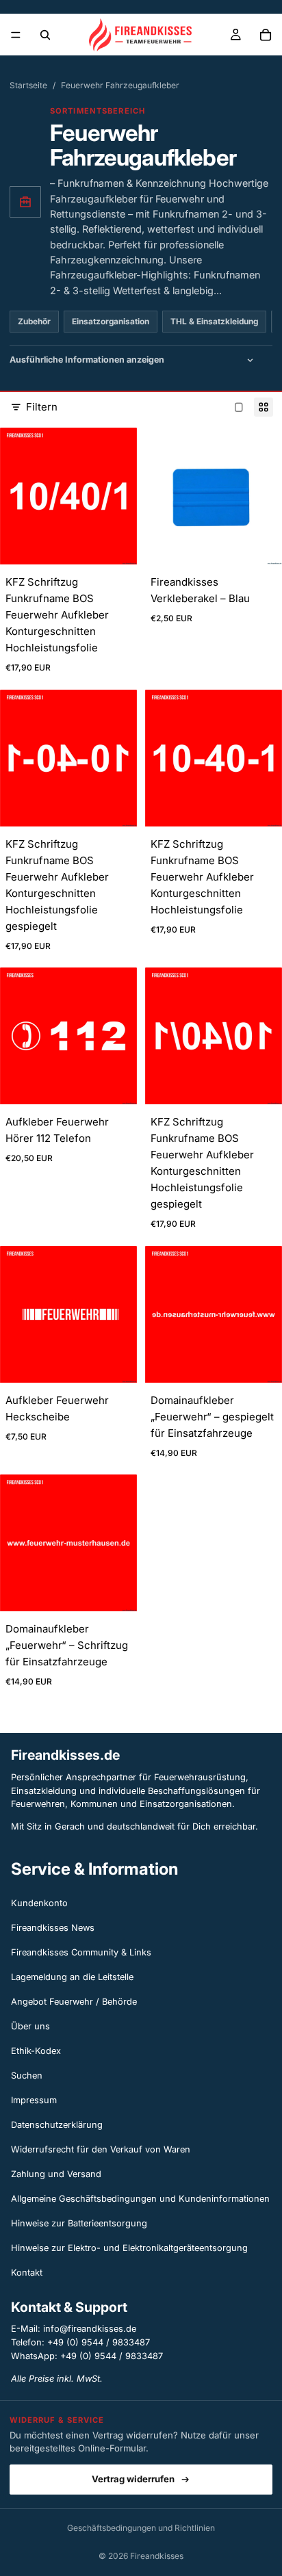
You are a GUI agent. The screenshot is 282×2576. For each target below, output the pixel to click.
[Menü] (16, 35)
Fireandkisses (157, 2556)
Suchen (27, 2076)
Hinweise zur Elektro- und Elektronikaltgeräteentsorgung (129, 2248)
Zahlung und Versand (56, 2174)
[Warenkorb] (266, 35)
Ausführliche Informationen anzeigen (87, 360)
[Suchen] (45, 35)
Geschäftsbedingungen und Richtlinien (141, 2528)
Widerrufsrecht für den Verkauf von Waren (101, 2149)
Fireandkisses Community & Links (81, 1952)
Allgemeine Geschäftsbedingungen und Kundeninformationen (140, 2199)
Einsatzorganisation (111, 322)
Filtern (42, 407)
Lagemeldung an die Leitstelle (72, 1977)
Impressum (34, 2100)
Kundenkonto (39, 1903)
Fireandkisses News (53, 1928)
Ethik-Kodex (36, 2051)
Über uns (30, 2026)
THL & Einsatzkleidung (214, 322)
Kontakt (27, 2273)
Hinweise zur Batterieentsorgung (79, 2223)
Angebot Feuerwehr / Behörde (74, 2002)
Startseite (28, 85)
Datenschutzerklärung (57, 2125)
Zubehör (34, 322)
